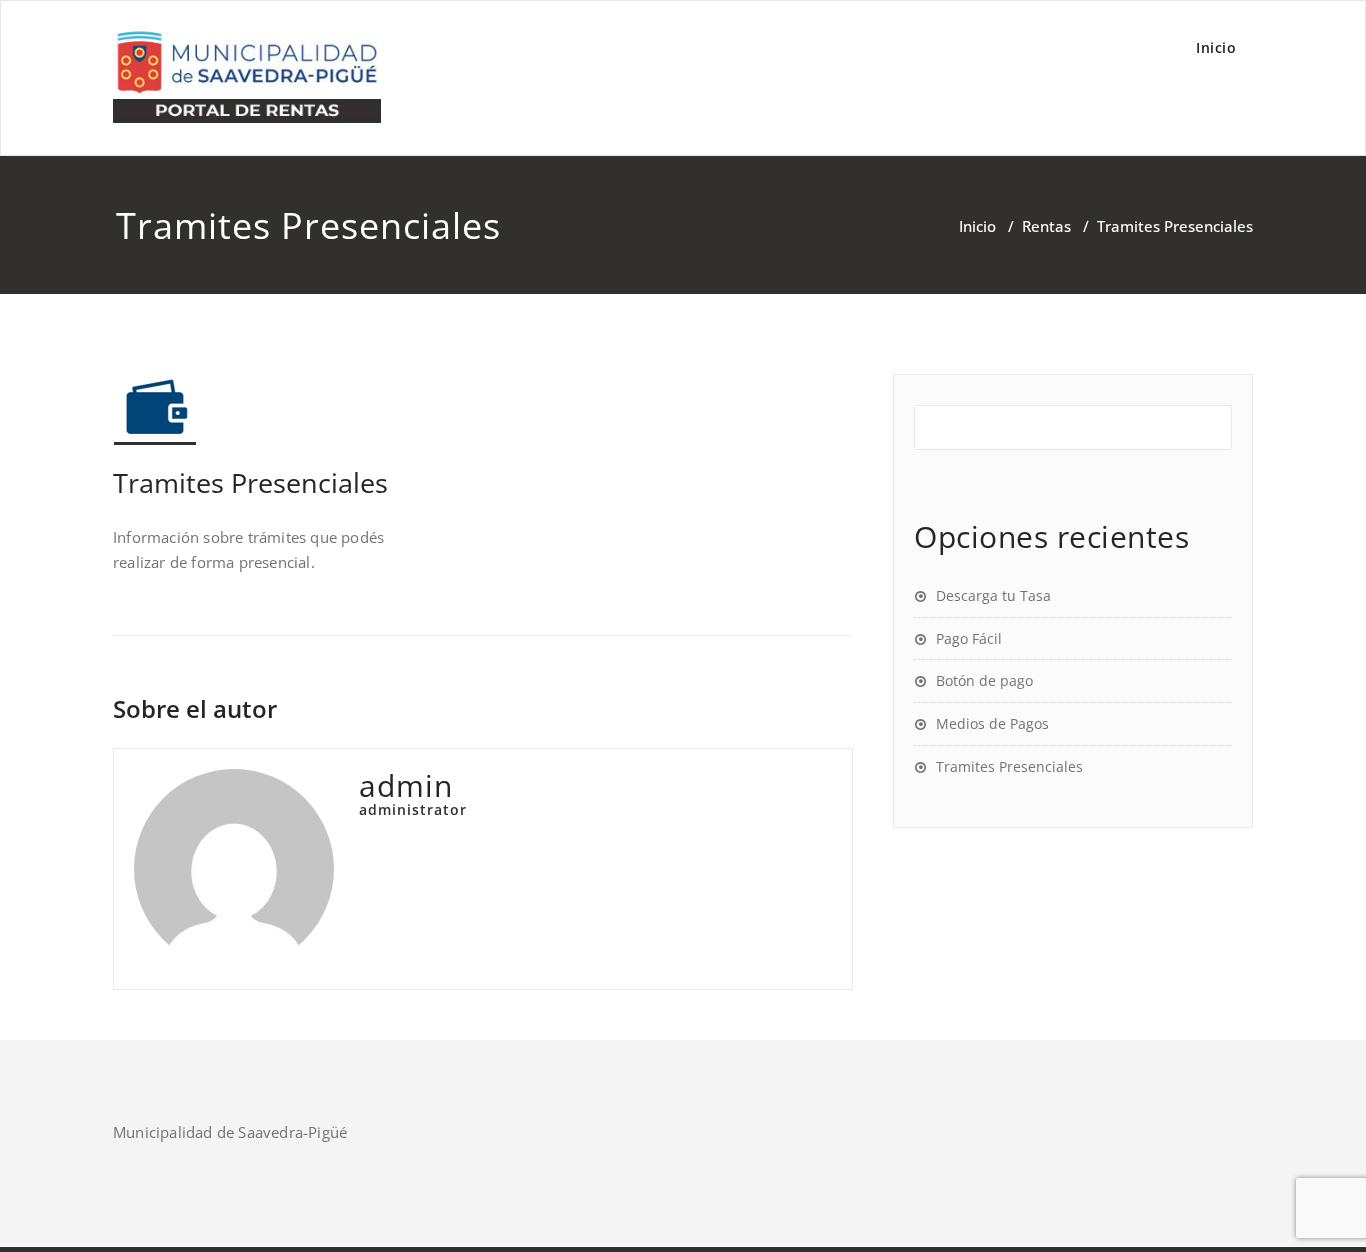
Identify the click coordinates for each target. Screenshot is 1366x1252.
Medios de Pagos (992, 723)
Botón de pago (984, 680)
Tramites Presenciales (1009, 766)
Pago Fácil (969, 638)
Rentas (1046, 226)
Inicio (1216, 47)
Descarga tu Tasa (993, 595)
